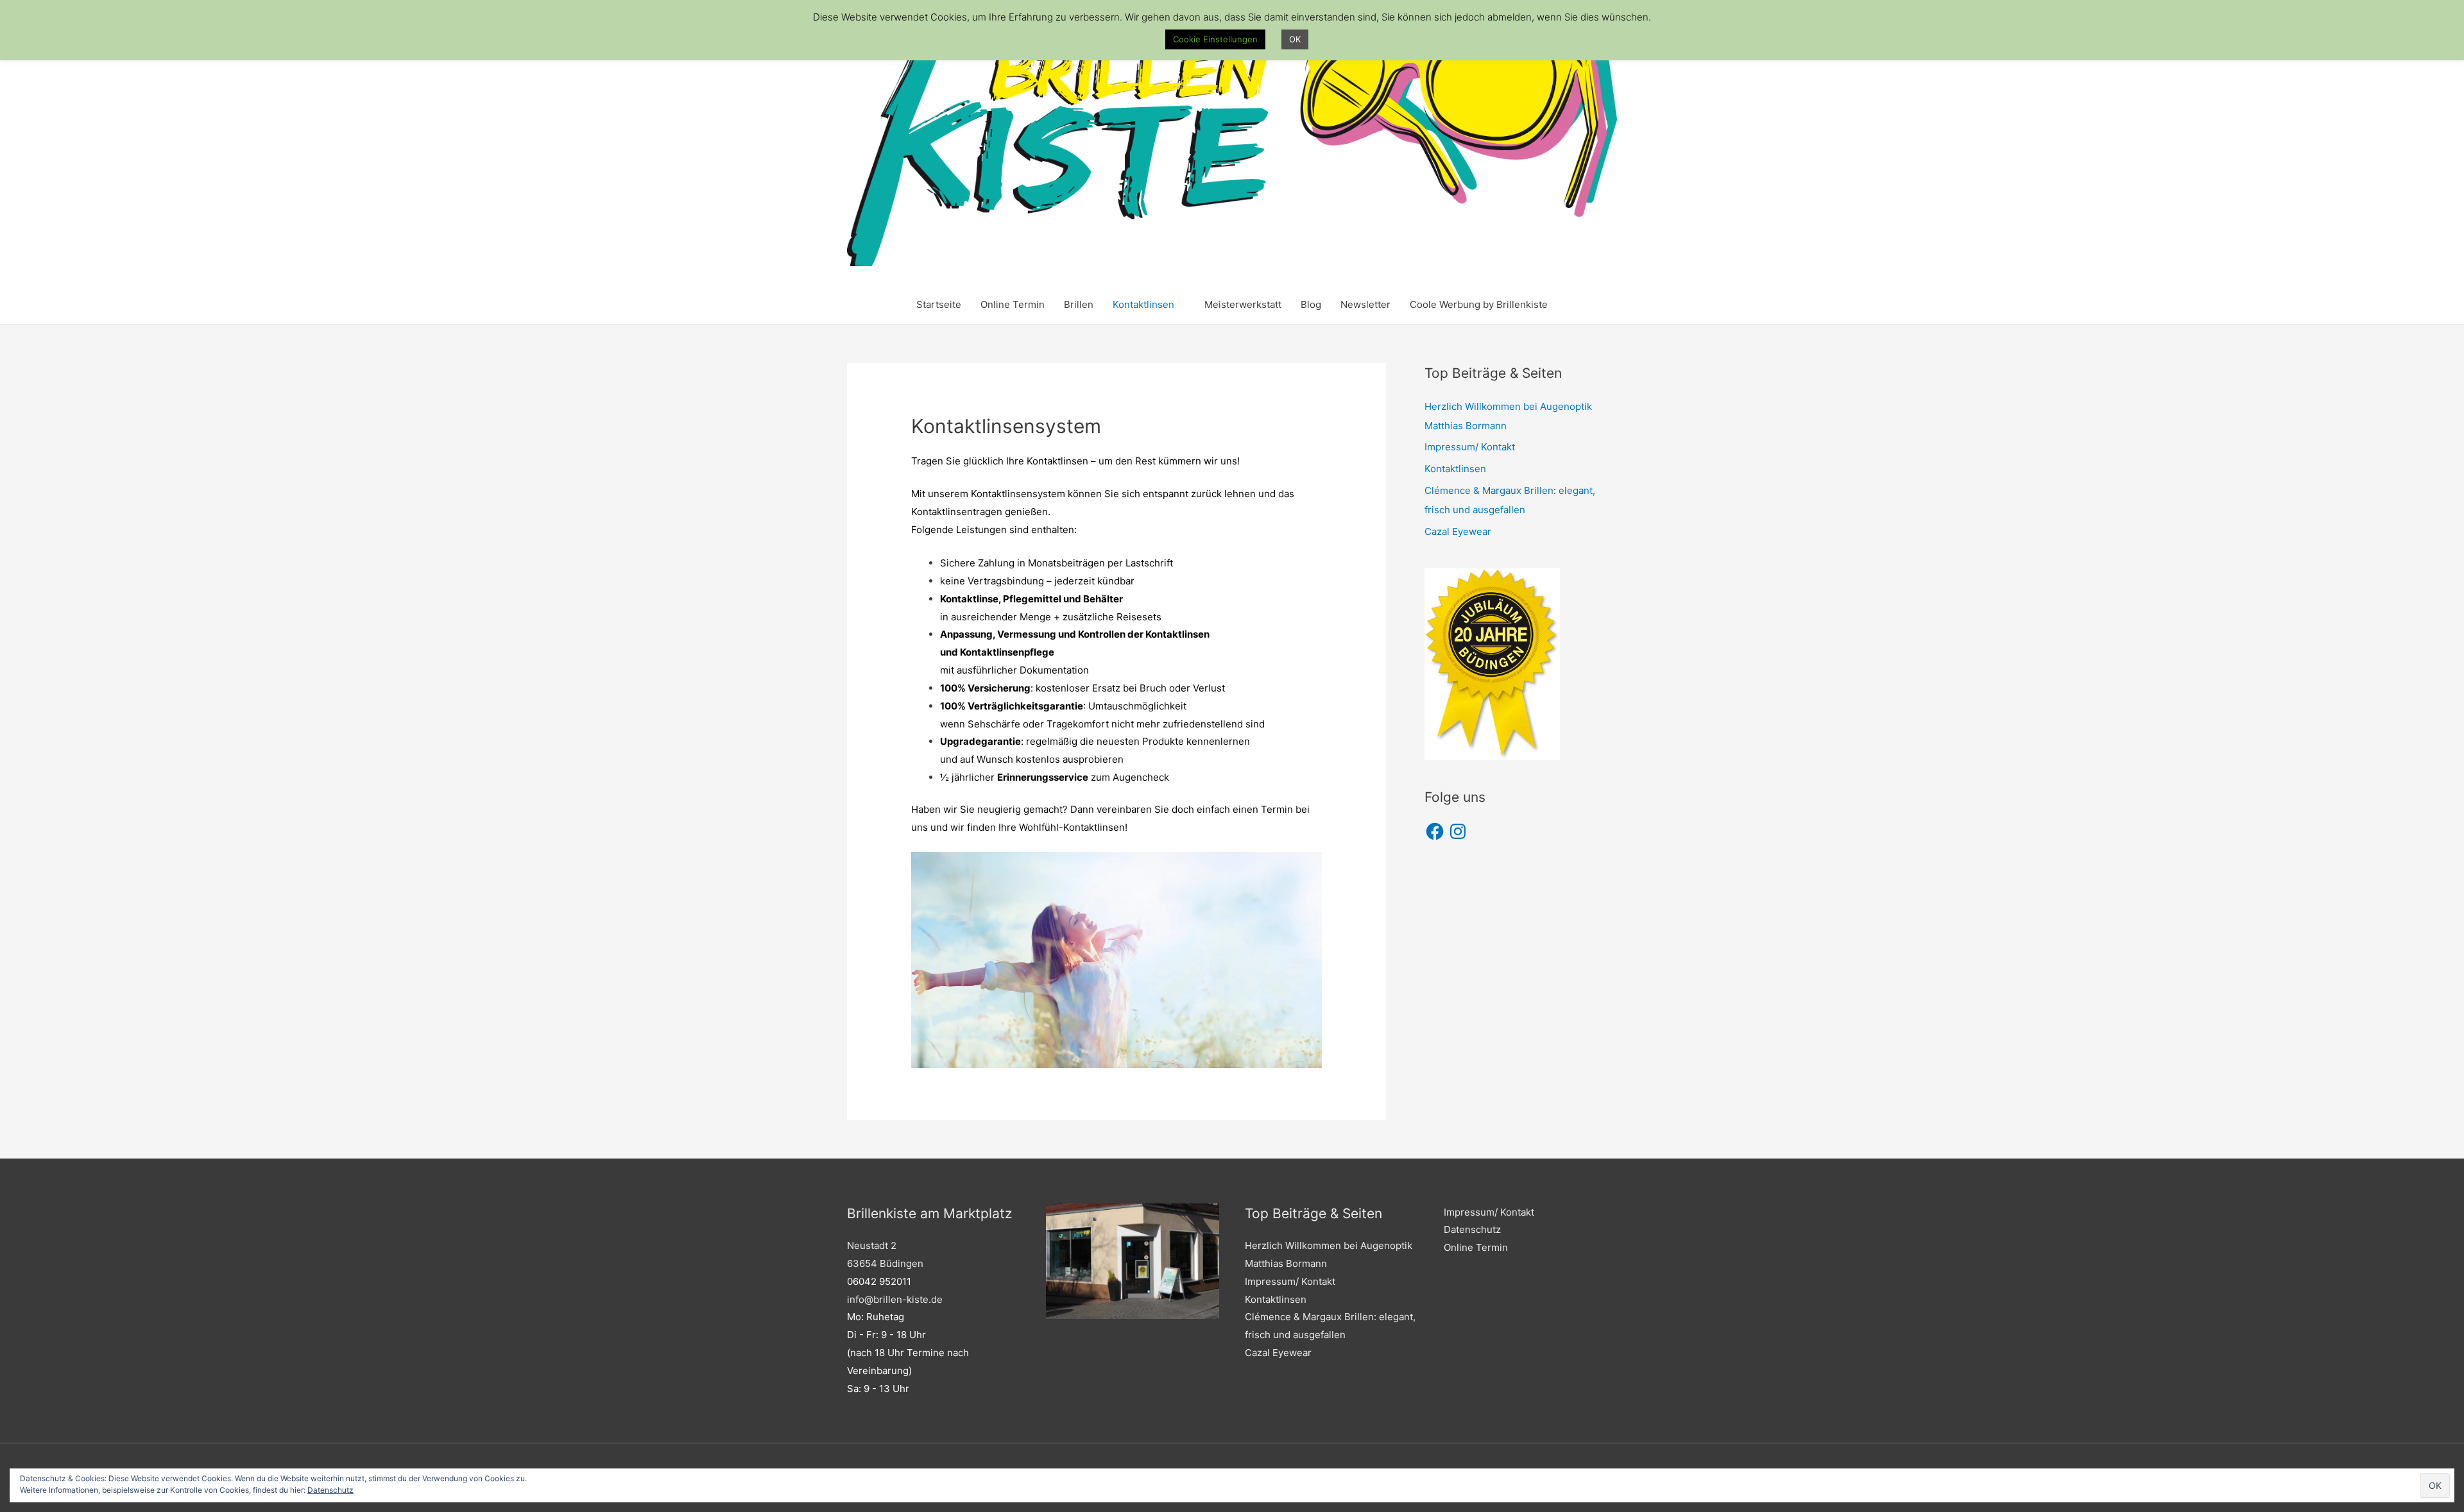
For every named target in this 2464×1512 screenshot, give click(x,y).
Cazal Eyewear (1458, 531)
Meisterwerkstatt (1243, 304)
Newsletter (1365, 304)
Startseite (939, 304)
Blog (1311, 304)
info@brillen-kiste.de (895, 1299)
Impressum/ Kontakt (1470, 447)
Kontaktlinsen (1143, 304)
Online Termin (1013, 304)
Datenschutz (330, 1490)
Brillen (1079, 304)
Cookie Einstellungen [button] (1215, 39)
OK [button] (1295, 39)
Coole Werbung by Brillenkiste (1479, 304)
